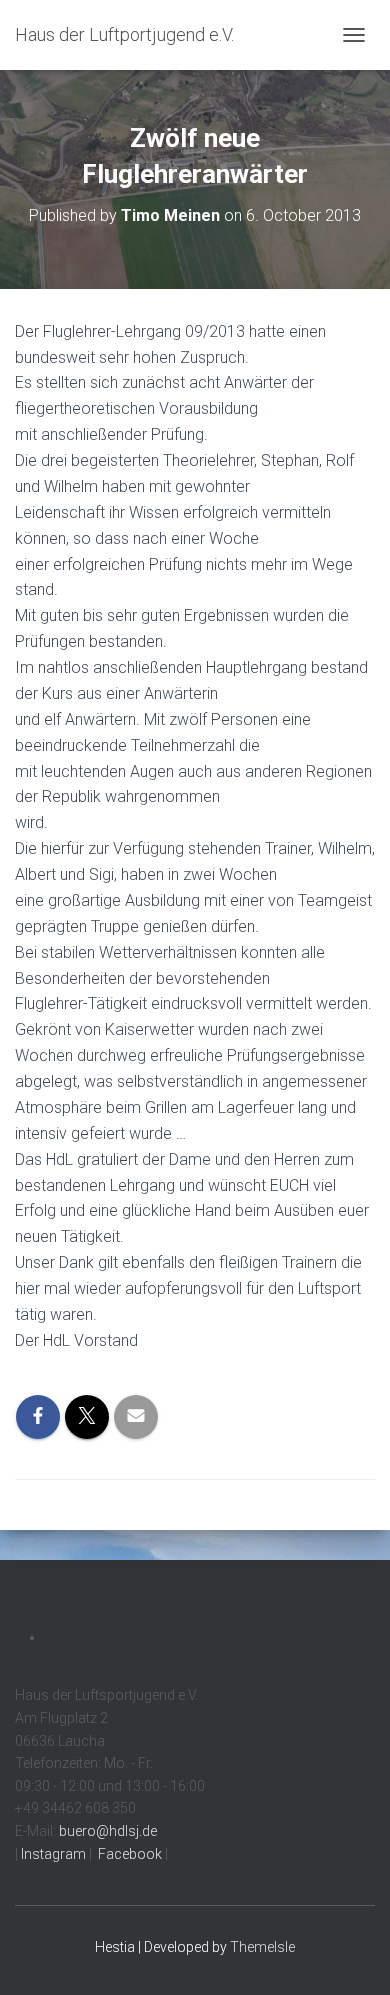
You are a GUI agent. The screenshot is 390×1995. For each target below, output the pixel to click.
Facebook (128, 1854)
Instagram (52, 1854)
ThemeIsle (262, 1947)
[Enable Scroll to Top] (350, 1955)
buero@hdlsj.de (108, 1831)
